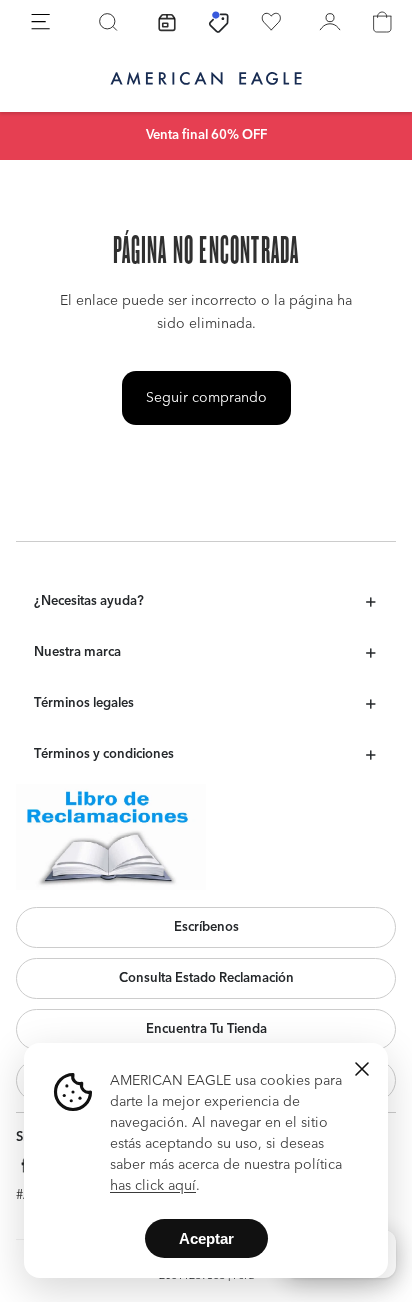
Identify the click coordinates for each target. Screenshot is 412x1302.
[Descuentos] (219, 22)
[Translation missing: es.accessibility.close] (362, 1069)
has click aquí (153, 1186)
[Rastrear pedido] (167, 22)
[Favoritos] (271, 22)
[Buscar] (108, 22)
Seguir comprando (206, 398)
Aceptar (206, 1238)
